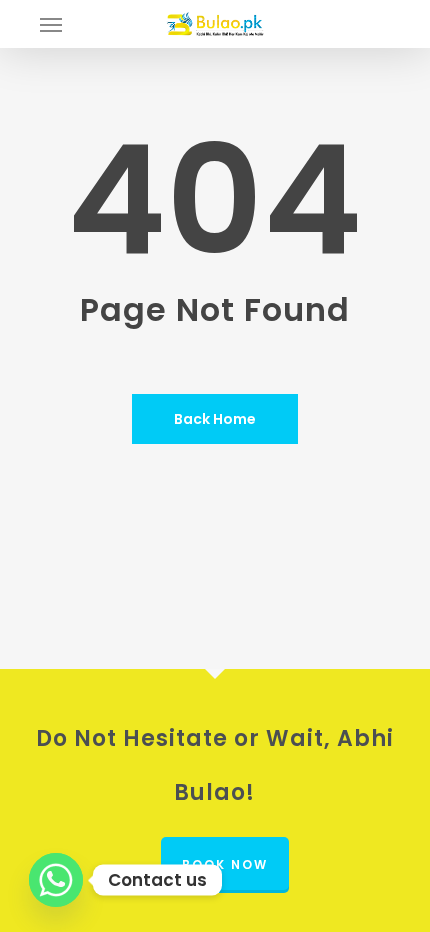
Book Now (225, 864)
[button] (51, 24)
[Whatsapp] (56, 880)
